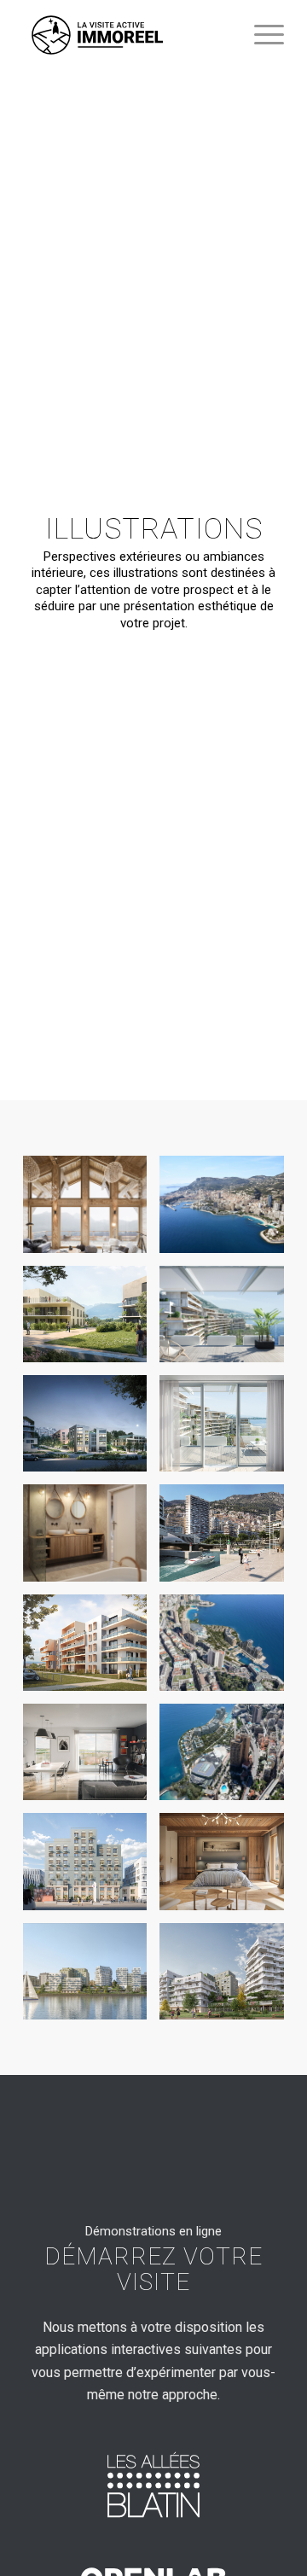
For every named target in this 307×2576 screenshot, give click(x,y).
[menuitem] (261, 35)
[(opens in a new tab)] (153, 2485)
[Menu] (261, 35)
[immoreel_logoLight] (127, 35)
